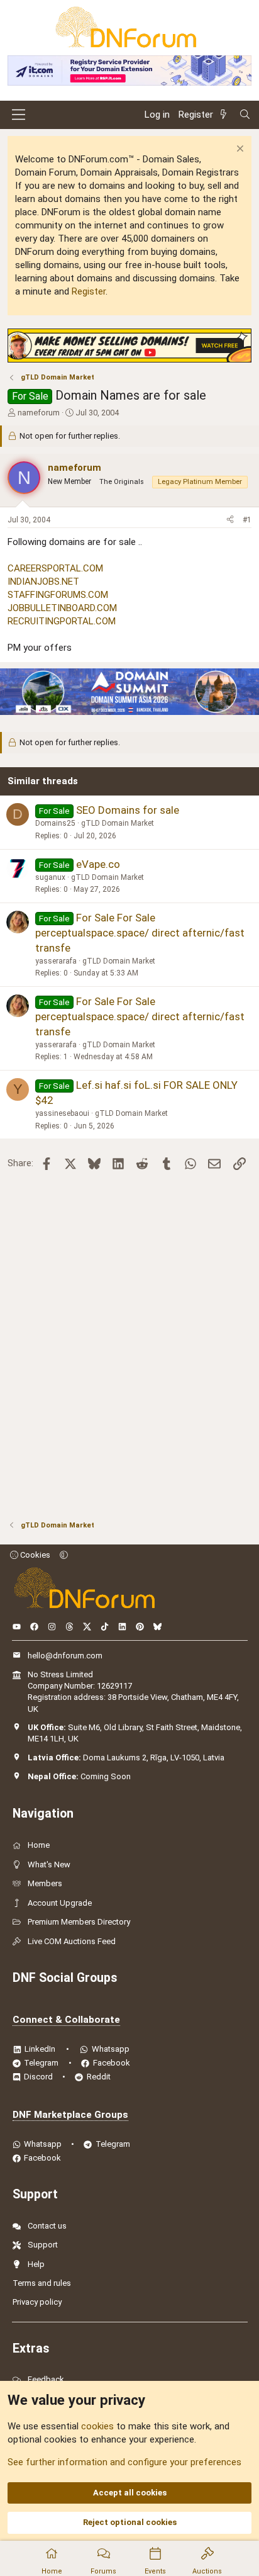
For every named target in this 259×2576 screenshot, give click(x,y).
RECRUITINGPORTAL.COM (62, 621)
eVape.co (98, 864)
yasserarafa (56, 961)
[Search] (245, 115)
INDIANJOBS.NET (43, 582)
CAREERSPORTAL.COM (55, 568)
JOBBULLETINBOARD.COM (62, 608)
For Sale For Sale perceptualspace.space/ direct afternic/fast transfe (140, 933)
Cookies (34, 1555)
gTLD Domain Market (118, 823)
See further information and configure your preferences (124, 2462)
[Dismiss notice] (239, 150)
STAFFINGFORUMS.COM (58, 595)
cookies (97, 2426)
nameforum (39, 413)
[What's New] (226, 115)
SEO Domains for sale (128, 810)
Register (89, 291)
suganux (50, 877)
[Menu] (19, 115)
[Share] (230, 520)
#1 (247, 520)
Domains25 (55, 823)
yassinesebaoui (62, 1113)
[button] (64, 1555)
